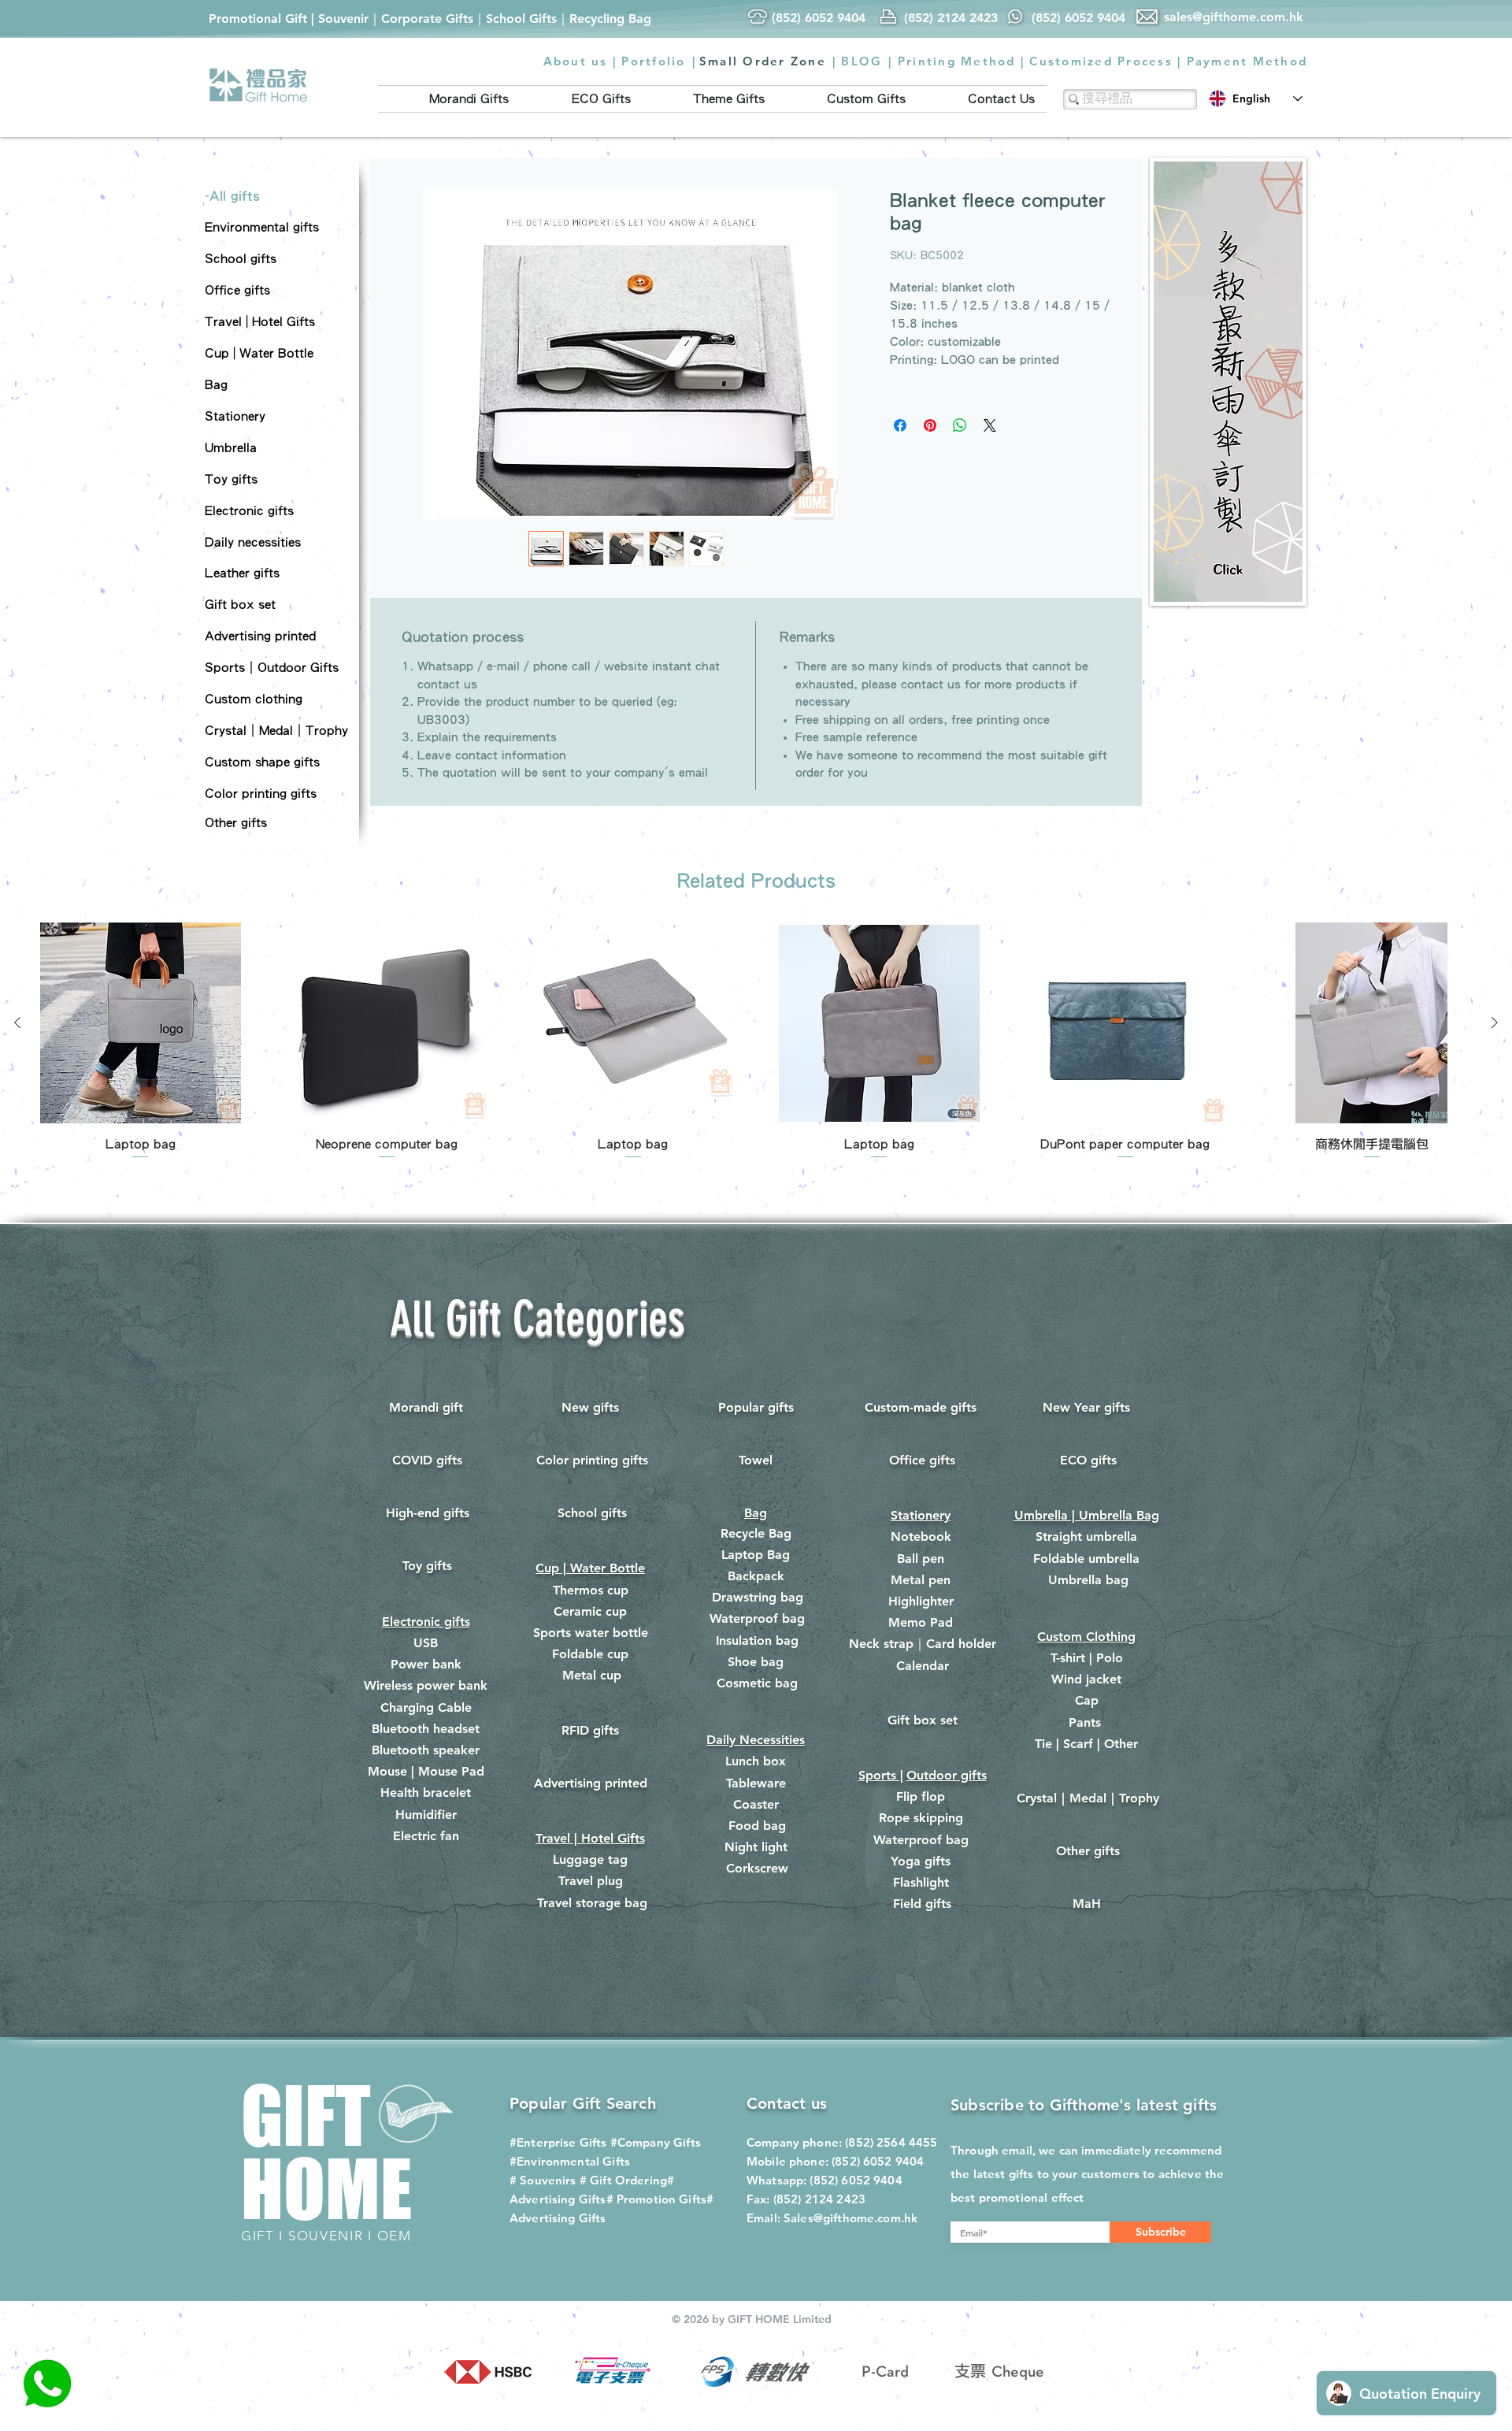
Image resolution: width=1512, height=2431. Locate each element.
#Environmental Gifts (570, 2161)
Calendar (923, 1666)
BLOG (862, 61)
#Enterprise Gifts (558, 2142)
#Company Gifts (656, 2142)
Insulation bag (757, 1640)
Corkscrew (757, 1868)
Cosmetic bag (757, 1683)
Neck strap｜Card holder (923, 1644)
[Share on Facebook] (900, 425)
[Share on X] (990, 425)
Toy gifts (427, 1566)
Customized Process (1101, 61)
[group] (756, 1042)
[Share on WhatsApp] (960, 425)
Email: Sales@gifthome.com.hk (832, 2218)
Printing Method (957, 61)
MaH (1087, 1904)
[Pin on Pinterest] (930, 425)
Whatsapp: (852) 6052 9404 (825, 2180)
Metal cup (592, 1675)
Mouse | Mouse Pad (426, 1771)
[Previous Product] (17, 1023)
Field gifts (922, 1904)
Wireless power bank (426, 1685)
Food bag (757, 1826)
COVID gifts (427, 1460)
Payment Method (1247, 61)
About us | (580, 61)
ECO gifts (1088, 1460)
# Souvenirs (543, 2180)
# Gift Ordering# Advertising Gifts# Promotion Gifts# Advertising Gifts (611, 2199)
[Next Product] (1495, 1023)
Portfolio (653, 61)
